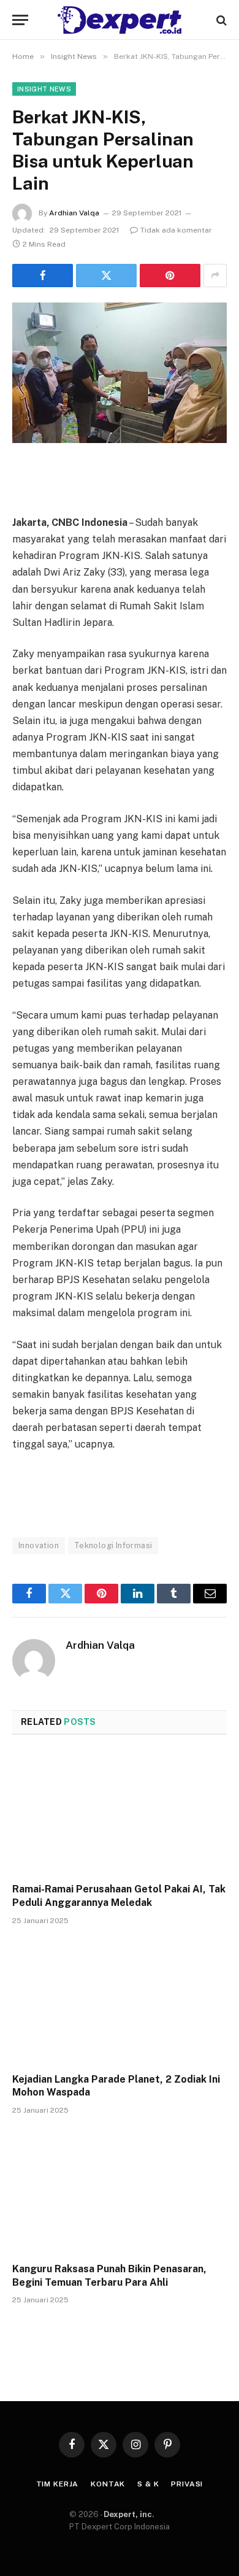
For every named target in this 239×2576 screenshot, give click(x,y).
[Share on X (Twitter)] (106, 276)
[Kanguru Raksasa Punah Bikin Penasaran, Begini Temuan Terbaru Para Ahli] (120, 2192)
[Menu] (20, 20)
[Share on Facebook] (43, 276)
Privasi (187, 2484)
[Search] (220, 20)
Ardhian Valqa (74, 213)
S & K (148, 2484)
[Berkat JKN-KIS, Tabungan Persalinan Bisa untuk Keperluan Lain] (120, 373)
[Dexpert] (120, 20)
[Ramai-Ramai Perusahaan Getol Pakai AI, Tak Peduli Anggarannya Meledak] (120, 1812)
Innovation (39, 1545)
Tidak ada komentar (176, 230)
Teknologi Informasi (113, 1545)
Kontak (108, 2484)
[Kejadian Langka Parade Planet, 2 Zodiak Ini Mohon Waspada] (120, 2003)
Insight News (44, 89)
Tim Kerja (58, 2484)
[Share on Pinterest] (170, 276)
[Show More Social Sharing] (215, 276)
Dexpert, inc (128, 2514)
